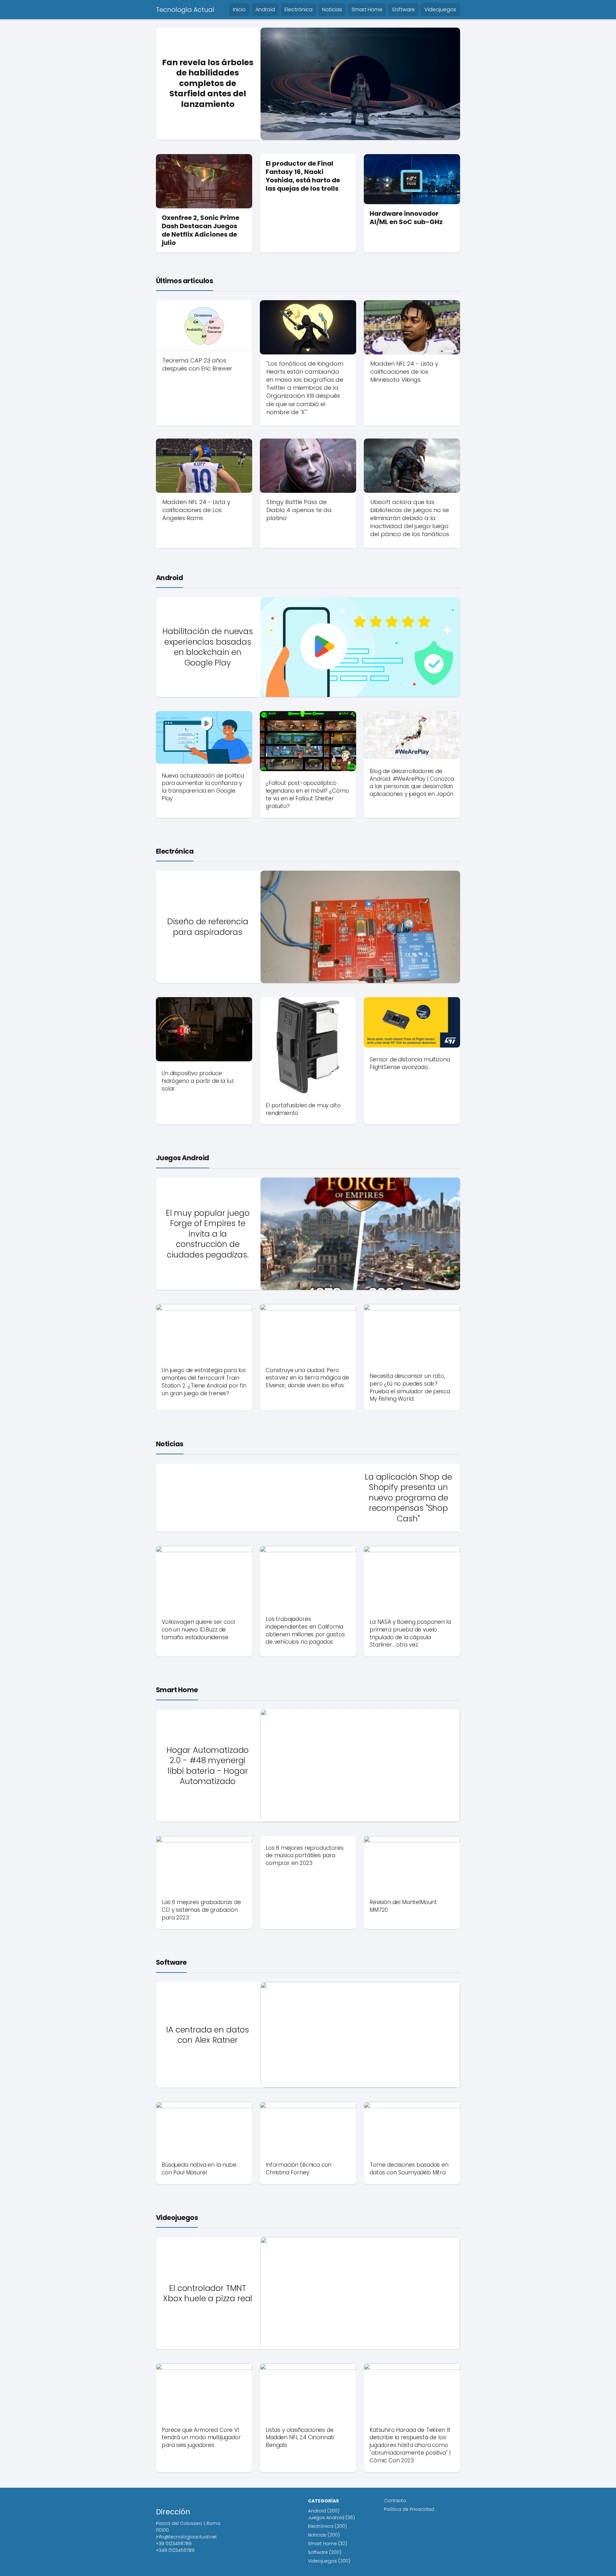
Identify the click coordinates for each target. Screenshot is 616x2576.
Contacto (395, 2501)
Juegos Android (183, 1158)
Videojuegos (440, 9)
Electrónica (299, 9)
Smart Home (367, 9)
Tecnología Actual (185, 10)
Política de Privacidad (409, 2509)
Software (403, 9)
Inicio (239, 9)
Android (265, 9)
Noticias (332, 9)
